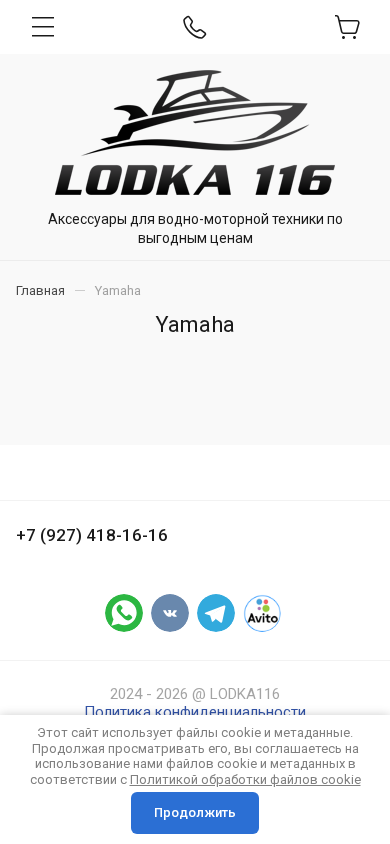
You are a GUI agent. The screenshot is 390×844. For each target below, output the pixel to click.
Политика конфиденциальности (195, 712)
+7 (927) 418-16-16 (92, 535)
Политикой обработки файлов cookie (245, 779)
